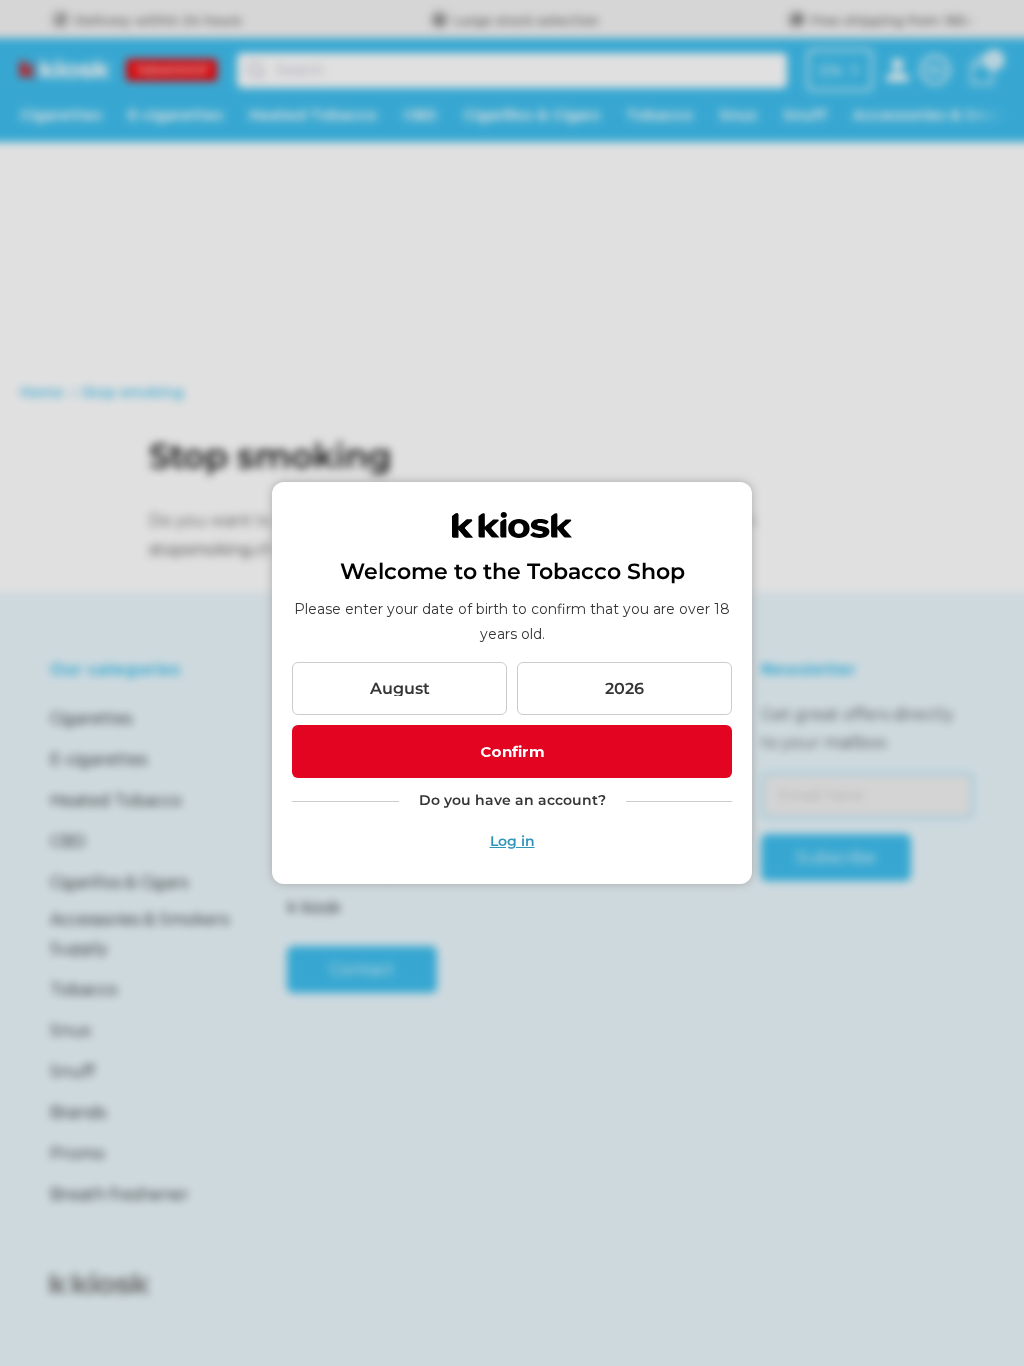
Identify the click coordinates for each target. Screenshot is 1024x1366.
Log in (512, 841)
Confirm (512, 751)
